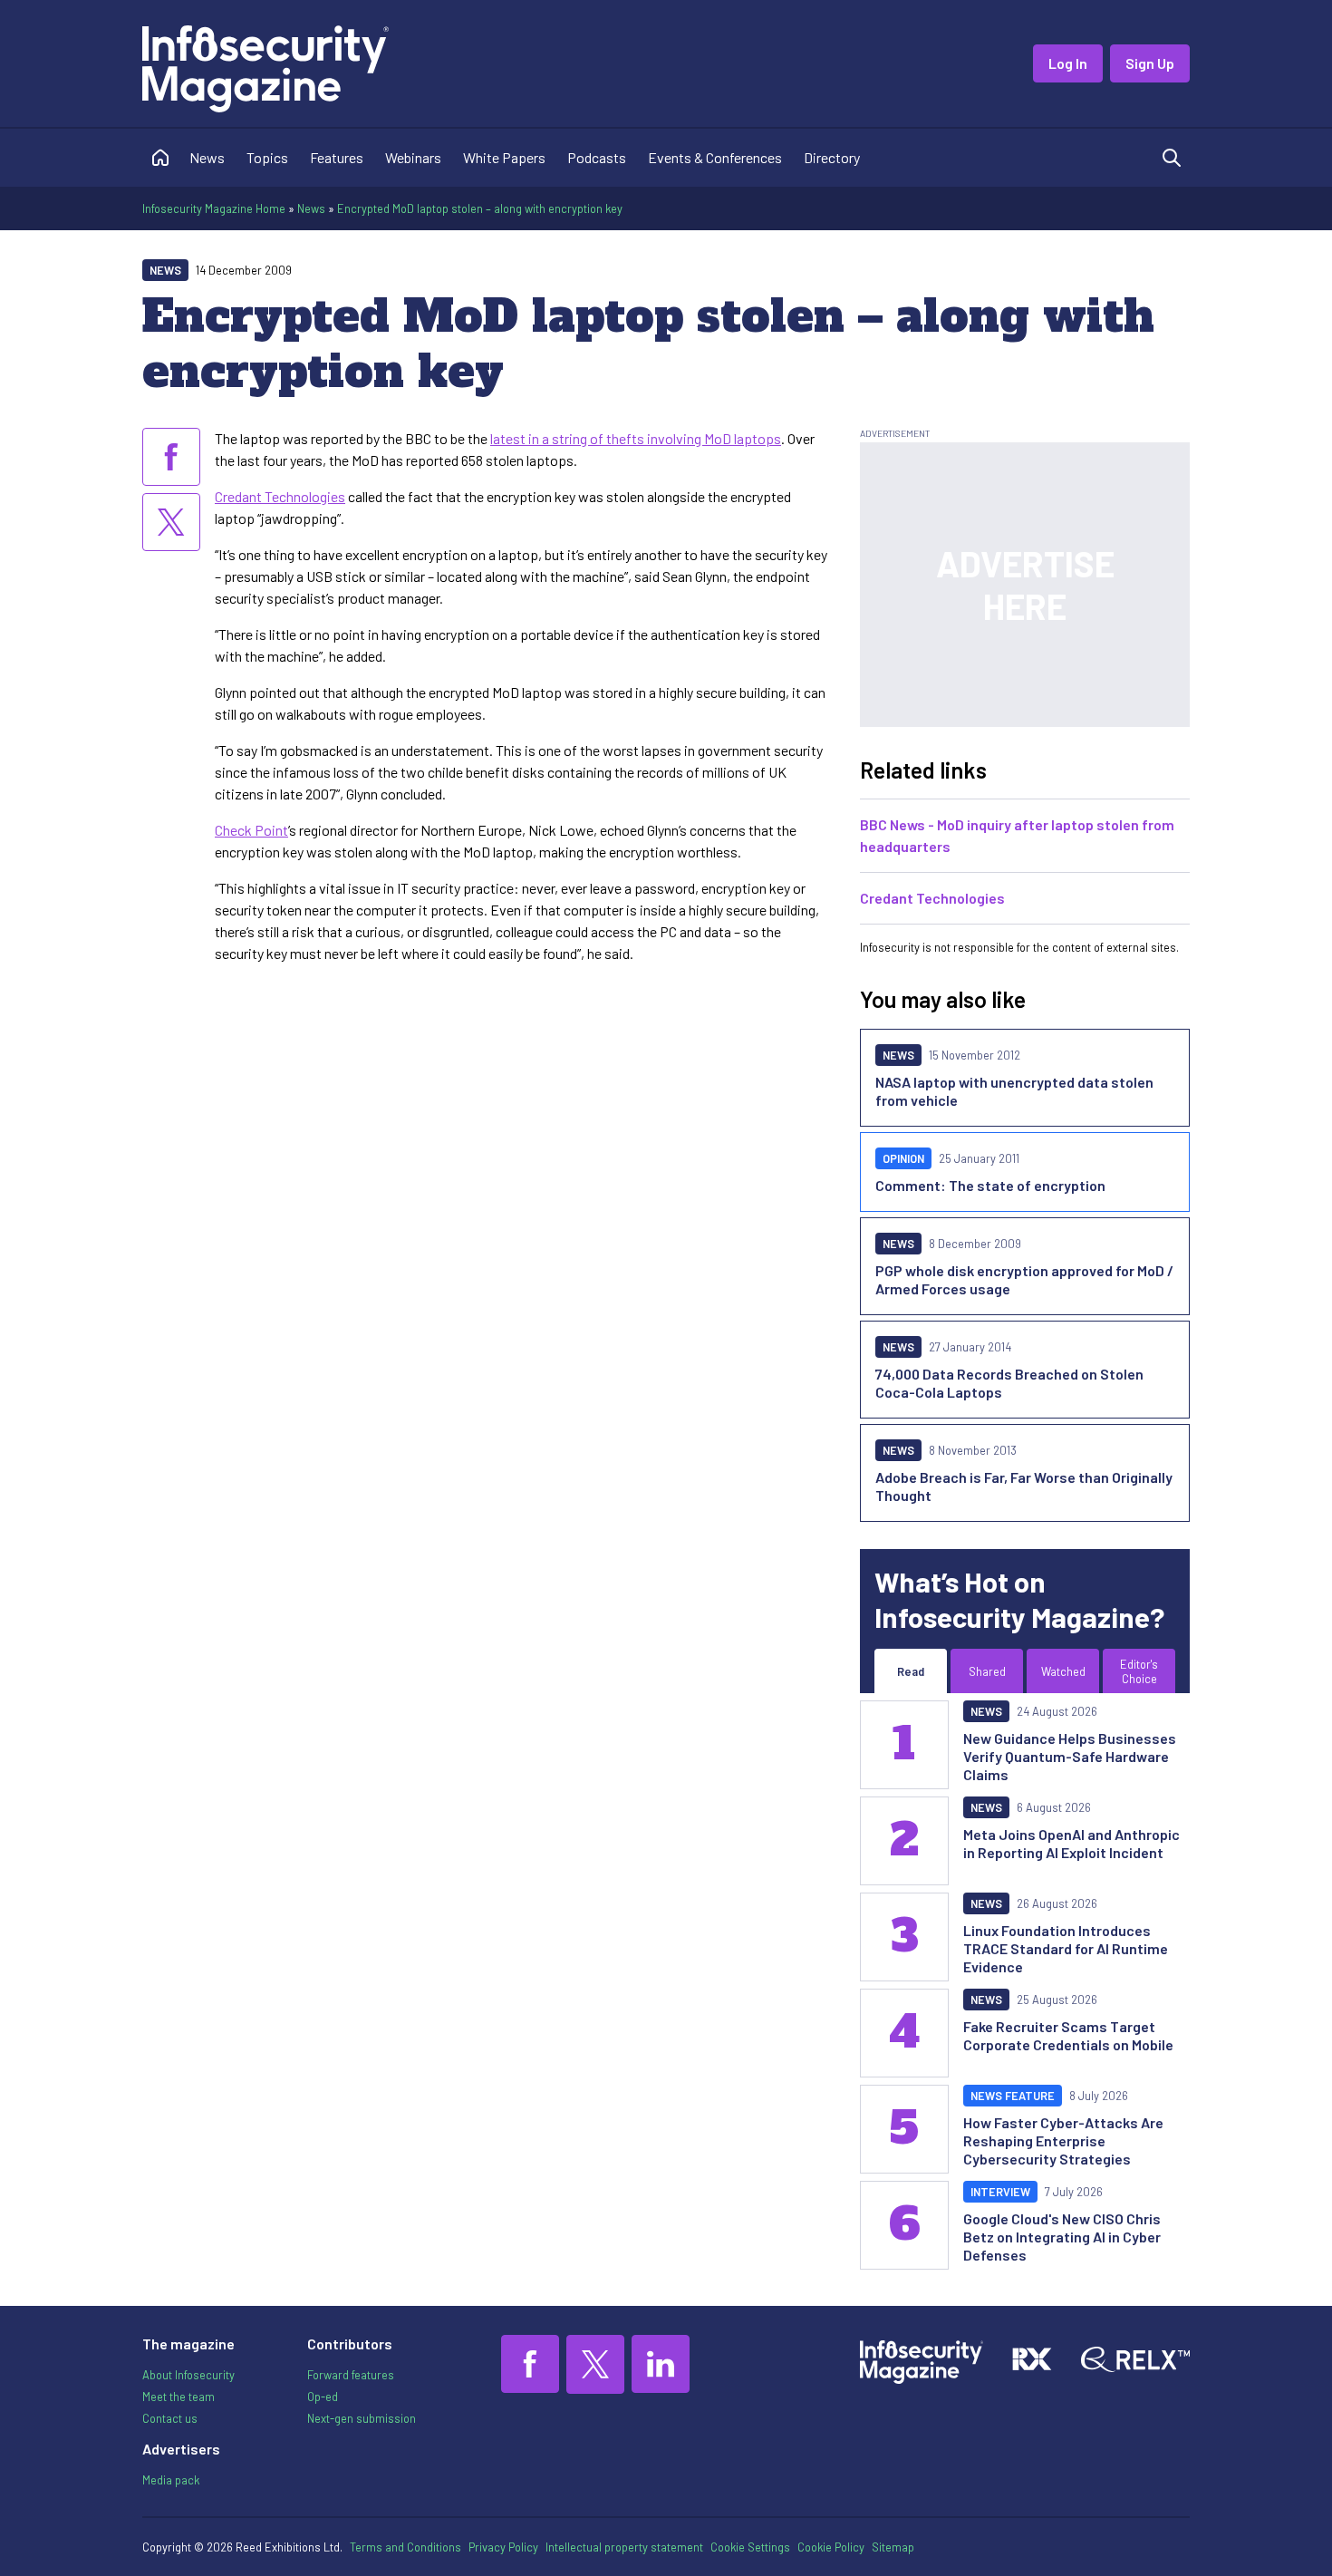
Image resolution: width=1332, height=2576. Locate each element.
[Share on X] (171, 522)
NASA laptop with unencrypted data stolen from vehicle (1014, 1091)
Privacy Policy (503, 2547)
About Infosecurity (188, 2375)
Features (337, 157)
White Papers (504, 157)
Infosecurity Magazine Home (214, 208)
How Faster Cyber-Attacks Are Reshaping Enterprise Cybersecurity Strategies (1063, 2140)
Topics (267, 157)
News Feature (1013, 2096)
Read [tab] (911, 1671)
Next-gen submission (362, 2418)
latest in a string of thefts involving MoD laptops (636, 438)
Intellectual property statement (624, 2547)
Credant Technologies (280, 496)
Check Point (251, 830)
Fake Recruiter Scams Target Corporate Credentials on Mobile (1068, 2035)
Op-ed (323, 2397)
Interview (1000, 2192)
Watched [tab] (1063, 1671)
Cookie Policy (831, 2547)
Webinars (413, 157)
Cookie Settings (750, 2547)
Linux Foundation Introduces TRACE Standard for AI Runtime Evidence (1066, 1948)
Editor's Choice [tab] (1139, 1671)
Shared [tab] (987, 1671)
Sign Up (1150, 63)
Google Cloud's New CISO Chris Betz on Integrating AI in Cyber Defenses (1062, 2237)
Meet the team (179, 2397)
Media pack (171, 2480)
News (207, 157)
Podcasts (597, 157)
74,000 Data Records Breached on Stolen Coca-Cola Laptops (1009, 1383)
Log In (1068, 63)
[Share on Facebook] (171, 457)
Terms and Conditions (405, 2547)
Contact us (170, 2418)
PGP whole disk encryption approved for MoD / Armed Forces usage (1024, 1279)
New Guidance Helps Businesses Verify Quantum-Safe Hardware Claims (1070, 1756)
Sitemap (893, 2547)
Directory (832, 157)
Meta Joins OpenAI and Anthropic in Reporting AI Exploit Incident (1071, 1843)
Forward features (351, 2375)
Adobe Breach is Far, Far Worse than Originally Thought (1024, 1486)
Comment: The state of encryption (990, 1185)
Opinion (903, 1158)
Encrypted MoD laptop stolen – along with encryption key (480, 208)
